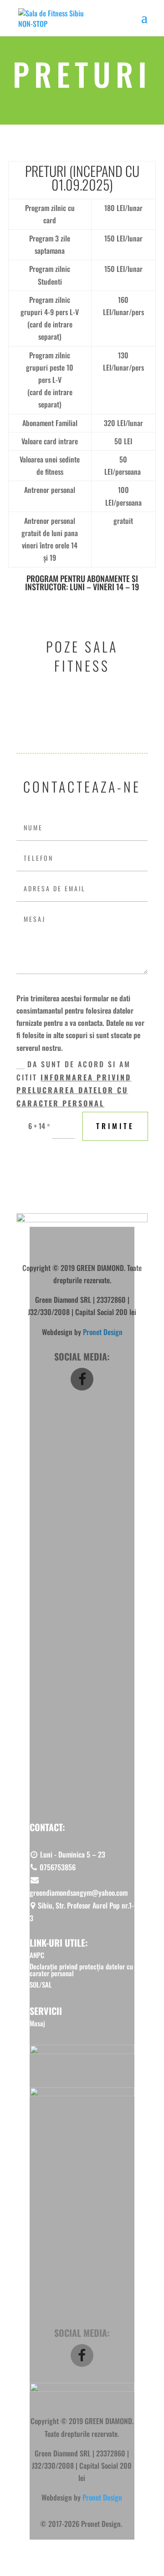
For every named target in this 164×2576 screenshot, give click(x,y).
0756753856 (57, 1867)
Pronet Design (102, 2497)
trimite (115, 1126)
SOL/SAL (27, 1491)
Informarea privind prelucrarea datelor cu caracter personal (74, 1090)
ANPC (24, 1462)
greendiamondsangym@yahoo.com (79, 1893)
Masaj (24, 1423)
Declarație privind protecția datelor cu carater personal (81, 1970)
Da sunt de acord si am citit (74, 1084)
